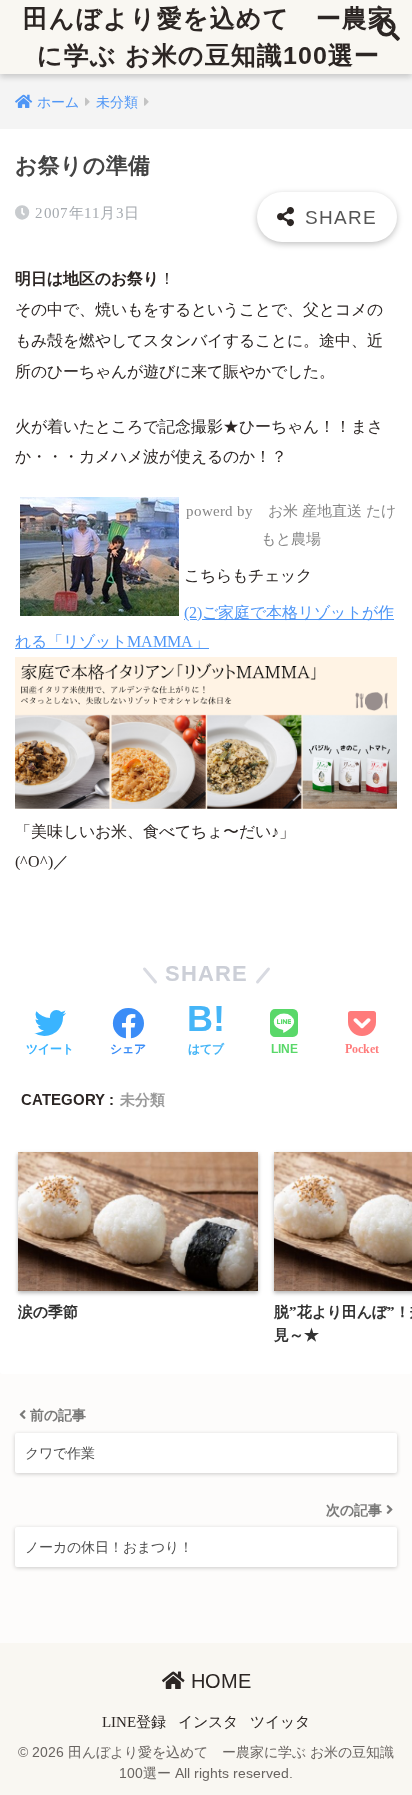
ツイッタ (280, 1722)
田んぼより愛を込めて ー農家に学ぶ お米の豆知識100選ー (208, 37)
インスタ (208, 1722)
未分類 (142, 1099)
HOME (218, 1681)
